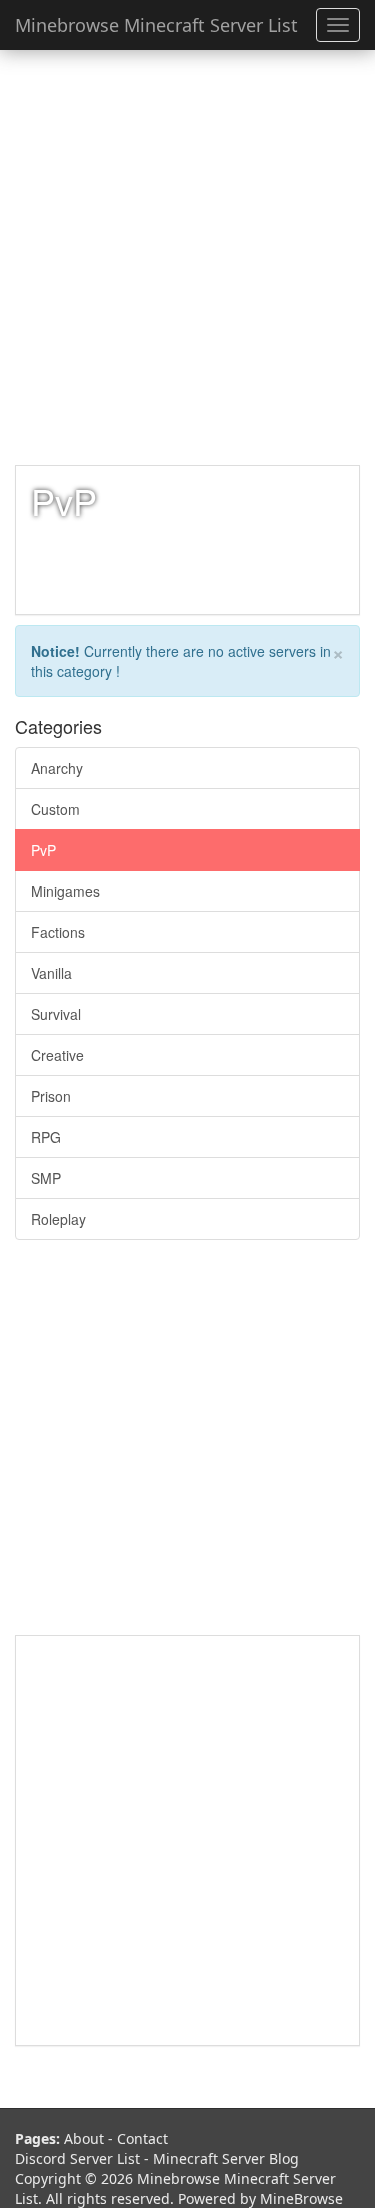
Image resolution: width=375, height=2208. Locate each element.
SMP (46, 1178)
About (84, 2138)
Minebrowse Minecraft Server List (156, 25)
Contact (142, 2138)
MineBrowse (301, 2198)
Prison (51, 1096)
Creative (57, 1055)
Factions (58, 932)
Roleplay (58, 1219)
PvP (43, 850)
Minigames (65, 891)
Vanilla (51, 973)
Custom (55, 809)
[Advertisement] (187, 257)
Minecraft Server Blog (226, 2158)
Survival (56, 1014)
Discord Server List (77, 2158)
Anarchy (57, 768)
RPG (46, 1137)
